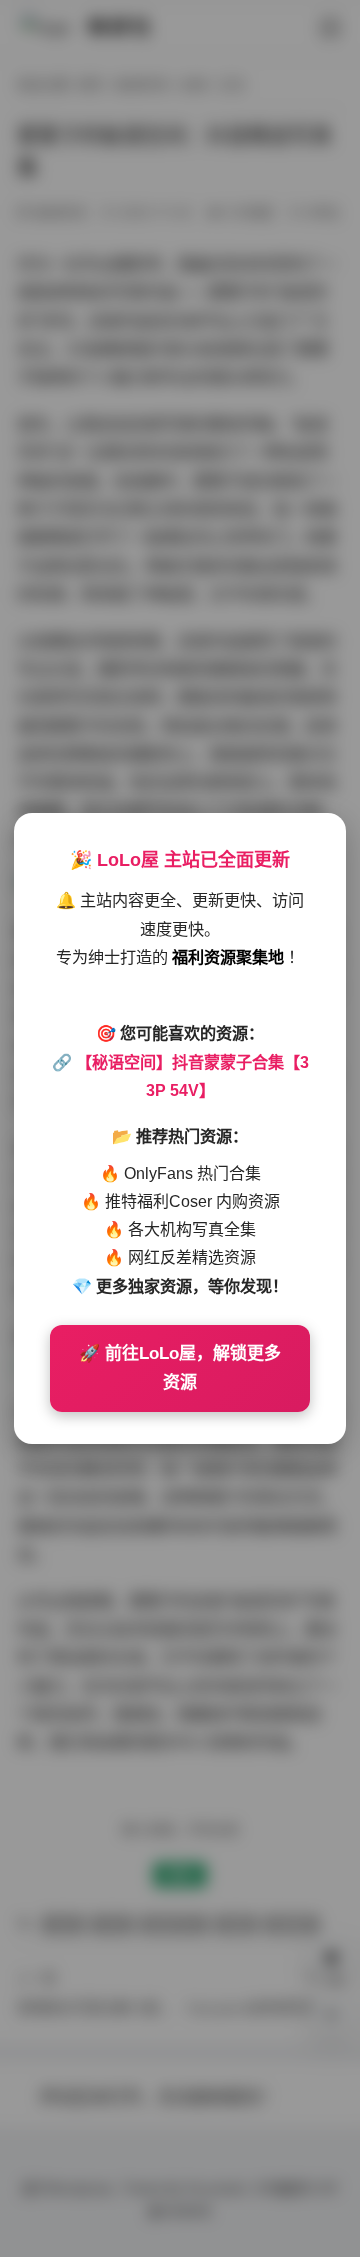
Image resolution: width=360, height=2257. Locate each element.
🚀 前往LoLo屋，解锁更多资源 (180, 1368)
